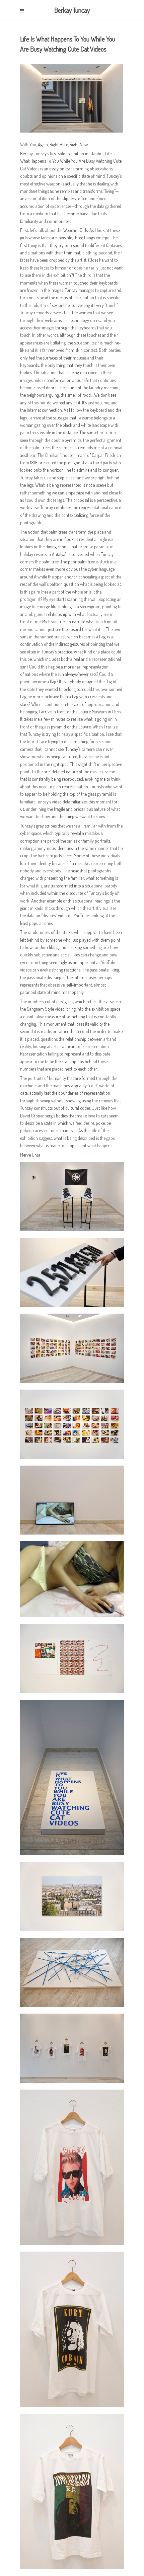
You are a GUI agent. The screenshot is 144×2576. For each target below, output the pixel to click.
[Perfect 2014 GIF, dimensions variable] (75, 1503)
